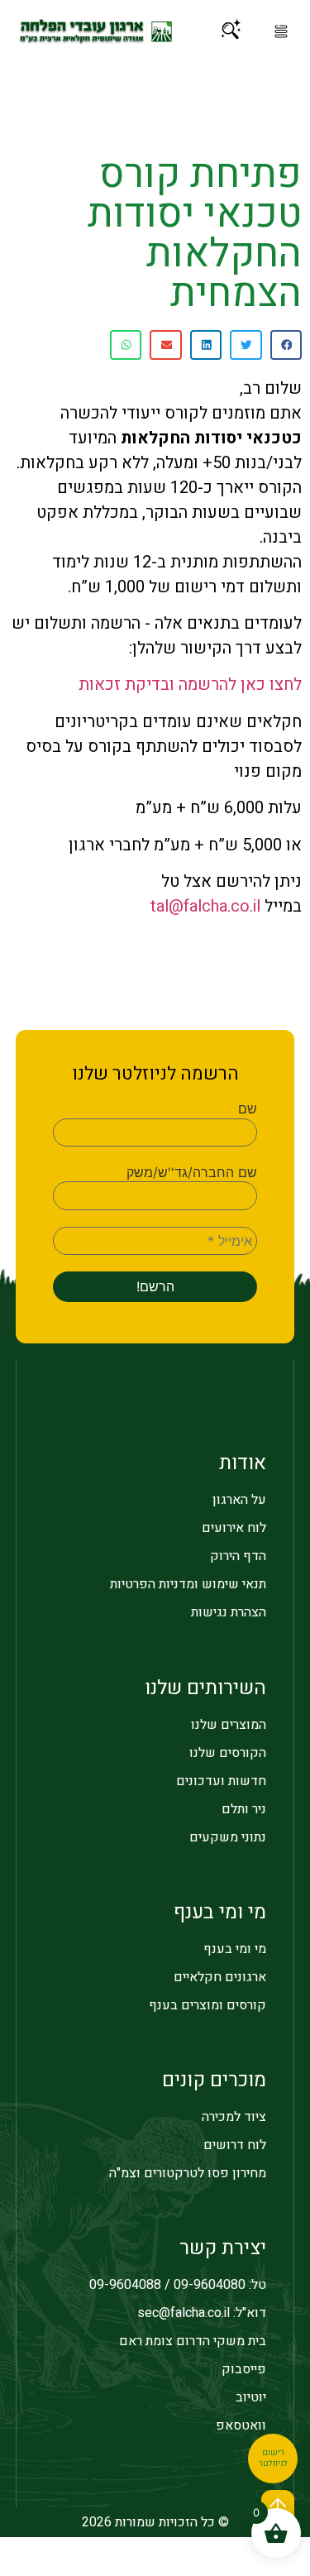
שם (248, 1108)
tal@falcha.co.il (205, 906)
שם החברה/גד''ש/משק (192, 1172)
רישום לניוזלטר (273, 2459)
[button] (281, 31)
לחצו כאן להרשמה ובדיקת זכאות (190, 685)
